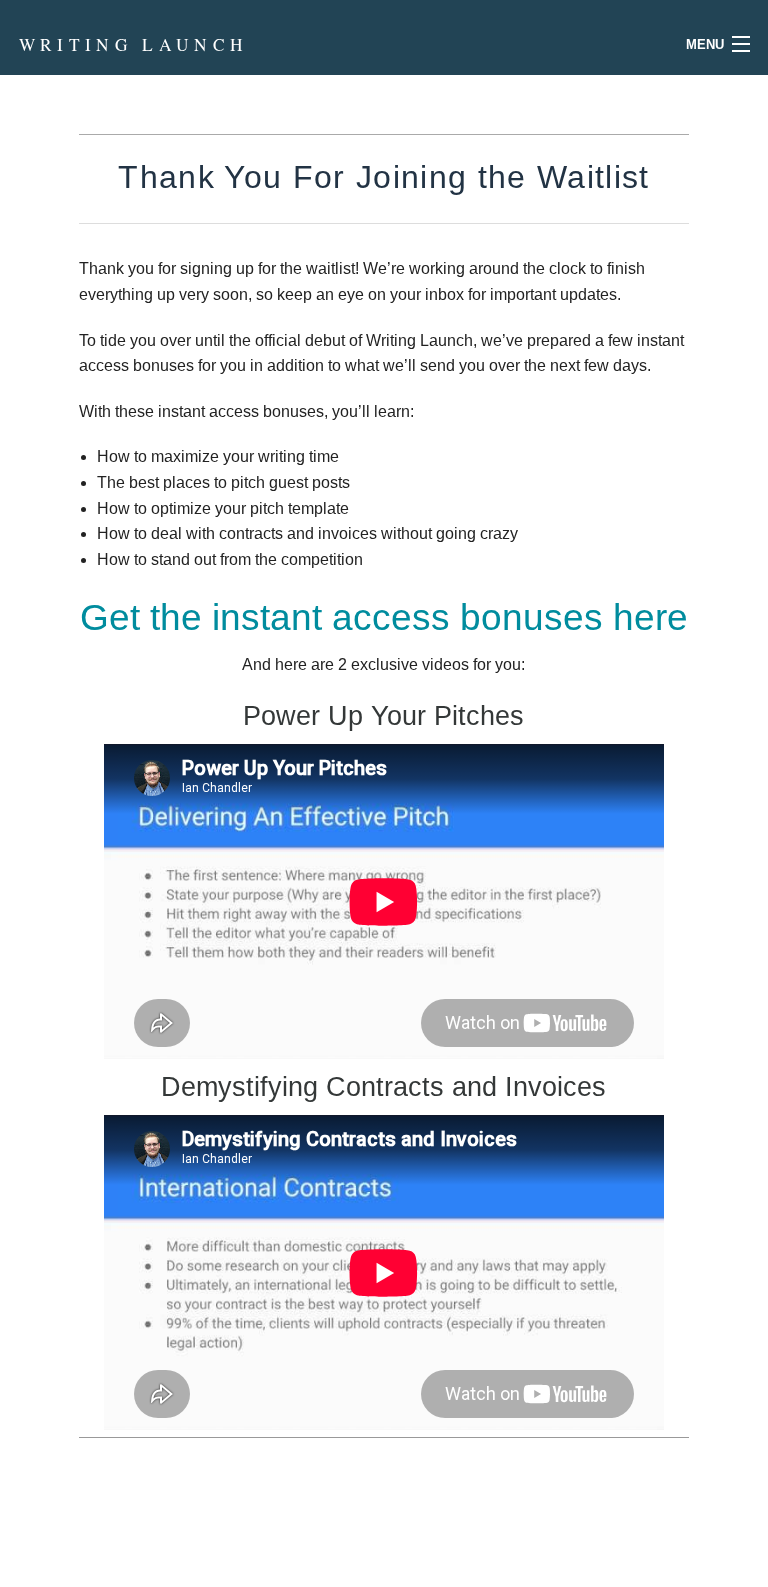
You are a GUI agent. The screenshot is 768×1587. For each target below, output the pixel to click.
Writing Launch (134, 44)
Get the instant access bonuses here (384, 617)
